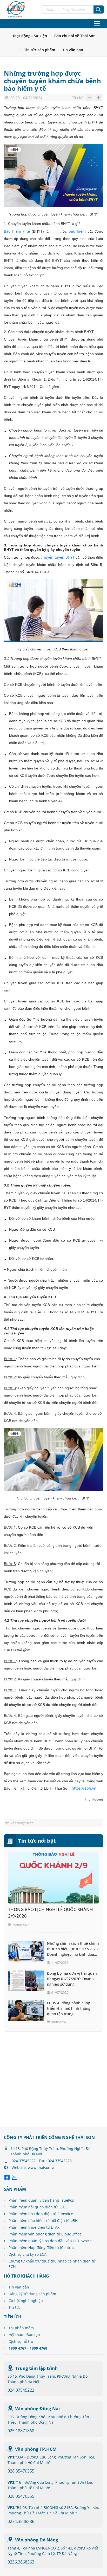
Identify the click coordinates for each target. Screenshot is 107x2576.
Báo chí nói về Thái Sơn (75, 36)
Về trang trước (22, 1823)
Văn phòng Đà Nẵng (37, 2540)
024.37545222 (21, 2390)
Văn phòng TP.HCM (36, 2449)
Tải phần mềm (21, 2328)
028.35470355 (21, 2471)
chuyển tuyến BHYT (58, 557)
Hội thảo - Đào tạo (24, 2335)
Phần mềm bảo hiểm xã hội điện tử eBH (43, 2220)
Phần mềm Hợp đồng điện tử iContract (42, 2248)
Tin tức (15, 2307)
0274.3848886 (21, 2521)
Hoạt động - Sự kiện (29, 36)
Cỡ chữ (78, 98)
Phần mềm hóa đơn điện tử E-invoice (41, 2214)
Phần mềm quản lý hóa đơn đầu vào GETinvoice (50, 2241)
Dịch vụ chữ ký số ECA (28, 2254)
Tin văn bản (73, 50)
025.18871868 (21, 2431)
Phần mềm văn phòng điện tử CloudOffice (45, 2234)
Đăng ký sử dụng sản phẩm (32, 2294)
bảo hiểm (77, 231)
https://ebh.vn (84, 1788)
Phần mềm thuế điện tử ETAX (34, 2227)
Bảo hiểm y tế (17, 231)
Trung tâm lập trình (36, 2368)
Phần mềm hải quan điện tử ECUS (38, 2207)
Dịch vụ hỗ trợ (21, 2341)
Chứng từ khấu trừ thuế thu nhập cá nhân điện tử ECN (52, 2264)
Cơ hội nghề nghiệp (26, 2301)
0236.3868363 (21, 2562)
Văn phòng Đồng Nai (37, 2408)
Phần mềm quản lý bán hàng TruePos (41, 2200)
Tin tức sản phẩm (40, 50)
